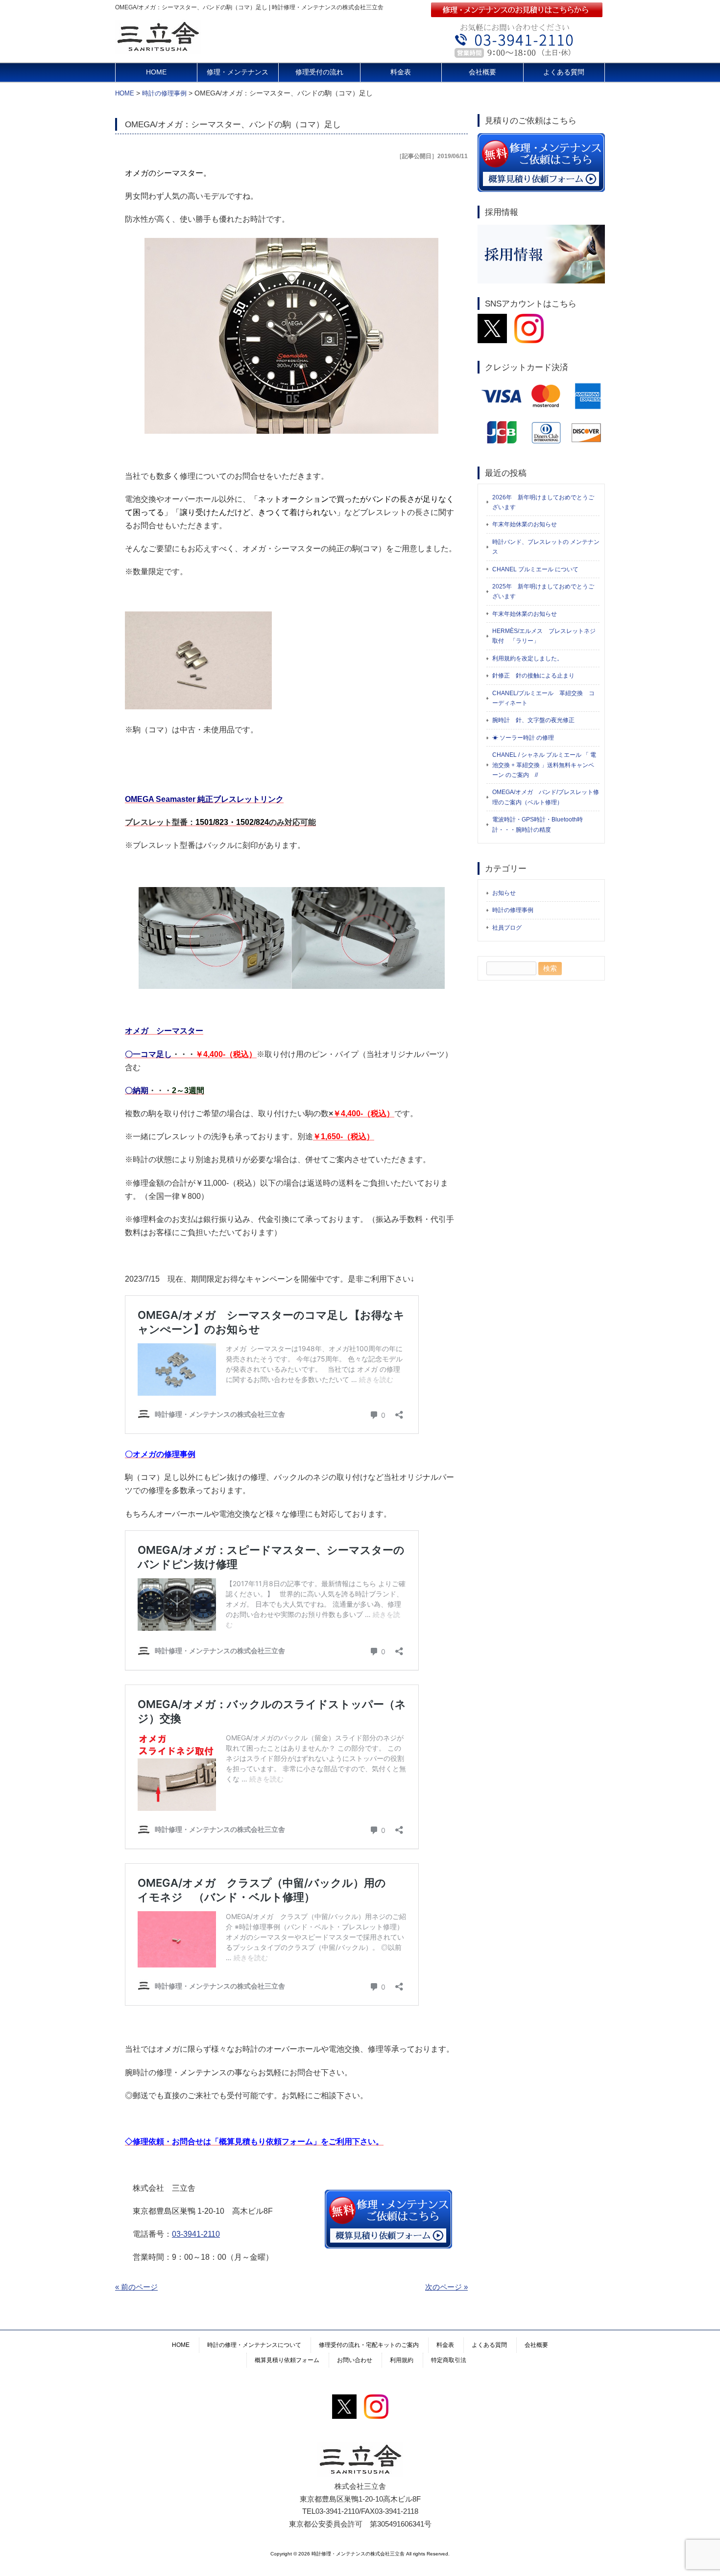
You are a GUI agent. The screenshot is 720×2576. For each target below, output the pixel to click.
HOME (156, 72)
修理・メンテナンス (238, 72)
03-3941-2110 (196, 2234)
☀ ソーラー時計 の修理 (523, 738)
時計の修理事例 (513, 910)
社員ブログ (507, 928)
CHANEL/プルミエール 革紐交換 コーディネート (543, 698)
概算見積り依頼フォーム (287, 2360)
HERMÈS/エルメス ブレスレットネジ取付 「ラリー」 (544, 636)
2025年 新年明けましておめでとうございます (543, 591)
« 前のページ (136, 2287)
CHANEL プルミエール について (535, 569)
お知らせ (504, 893)
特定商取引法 (449, 2360)
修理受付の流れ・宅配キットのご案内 (369, 2345)
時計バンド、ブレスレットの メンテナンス (546, 547)
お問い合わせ (355, 2360)
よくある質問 (564, 72)
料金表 (401, 72)
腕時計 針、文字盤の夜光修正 (533, 720)
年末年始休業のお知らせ (525, 524)
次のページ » (446, 2287)
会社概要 (482, 72)
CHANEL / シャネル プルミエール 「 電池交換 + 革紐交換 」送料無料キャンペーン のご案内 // (544, 765)
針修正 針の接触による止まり (533, 676)
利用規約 (402, 2360)
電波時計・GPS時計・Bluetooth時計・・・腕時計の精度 (538, 824)
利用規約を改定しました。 (528, 658)
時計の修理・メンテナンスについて (254, 2345)
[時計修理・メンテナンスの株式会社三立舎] (158, 50)
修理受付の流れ (319, 72)
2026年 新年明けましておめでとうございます (543, 502)
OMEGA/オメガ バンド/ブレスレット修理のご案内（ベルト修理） (546, 797)
